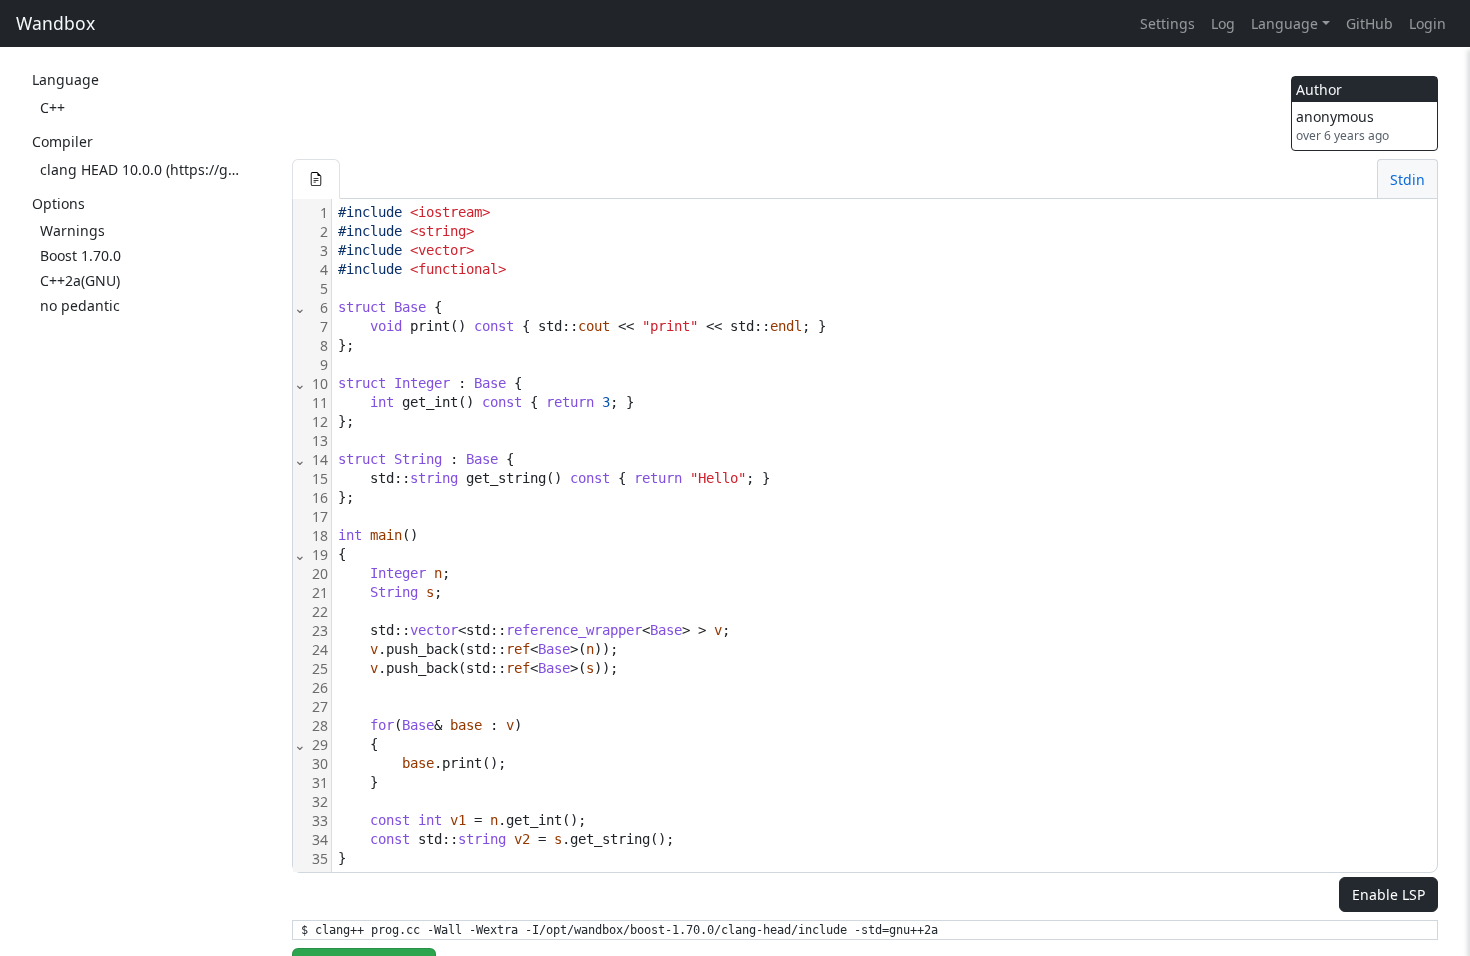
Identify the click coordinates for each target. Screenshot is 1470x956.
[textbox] (884, 535)
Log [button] (1223, 23)
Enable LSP (1388, 894)
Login (1427, 23)
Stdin (1407, 179)
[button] (316, 179)
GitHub (1369, 23)
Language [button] (1284, 23)
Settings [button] (1167, 23)
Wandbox (55, 23)
